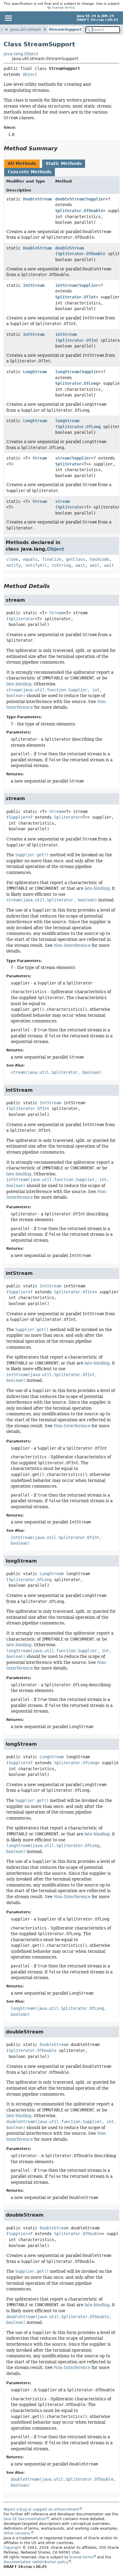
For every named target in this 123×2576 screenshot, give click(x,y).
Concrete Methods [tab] (30, 172)
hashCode (99, 559)
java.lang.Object (21, 54)
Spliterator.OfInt (76, 297)
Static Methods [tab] (64, 163)
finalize (52, 559)
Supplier (96, 199)
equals (30, 559)
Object (30, 74)
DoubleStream (37, 199)
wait (80, 565)
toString (61, 565)
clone (12, 559)
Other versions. (17, 2533)
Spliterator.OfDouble (79, 211)
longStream (67, 372)
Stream (40, 458)
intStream (66, 285)
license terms (63, 8)
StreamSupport (65, 29)
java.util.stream (26, 29)
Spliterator (68, 464)
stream (62, 458)
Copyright (12, 2548)
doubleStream (70, 199)
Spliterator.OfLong (77, 383)
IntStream (34, 285)
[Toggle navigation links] (8, 18)
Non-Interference (72, 945)
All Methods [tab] (22, 163)
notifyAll (36, 565)
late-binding (19, 684)
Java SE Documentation (25, 2519)
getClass (76, 559)
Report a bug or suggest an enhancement (41, 2509)
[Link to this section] (62, 148)
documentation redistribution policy (36, 2562)
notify (13, 565)
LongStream (35, 372)
